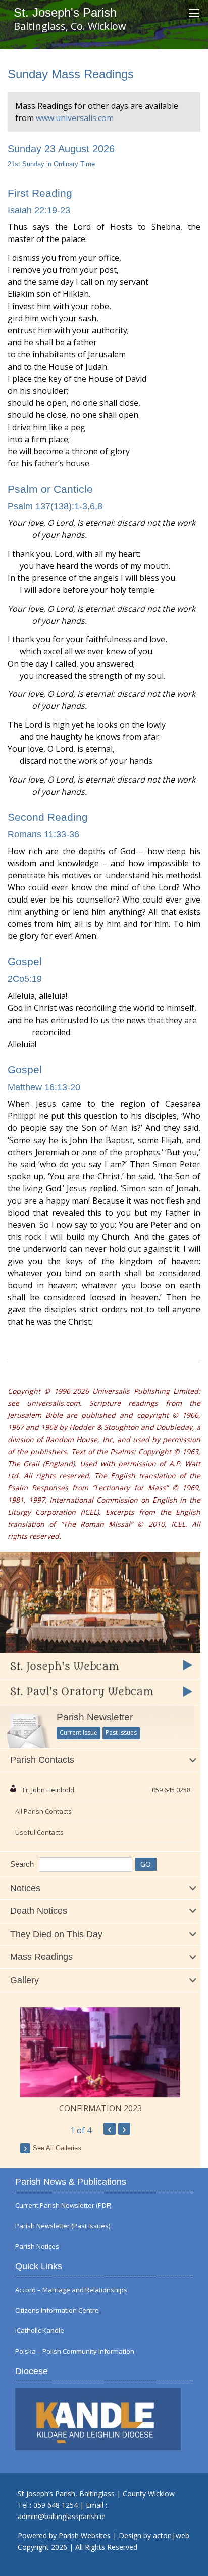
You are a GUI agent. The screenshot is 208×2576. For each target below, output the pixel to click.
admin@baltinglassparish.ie (62, 2516)
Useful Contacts (39, 1832)
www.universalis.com (75, 118)
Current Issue (79, 1733)
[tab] (100, 1760)
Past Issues (121, 1733)
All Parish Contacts (43, 1811)
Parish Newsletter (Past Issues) (63, 2226)
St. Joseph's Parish (65, 12)
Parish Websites (85, 2535)
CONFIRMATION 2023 (100, 2108)
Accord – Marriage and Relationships (71, 2290)
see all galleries (57, 2148)
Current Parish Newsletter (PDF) (63, 2206)
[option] (100, 2061)
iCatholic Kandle (40, 2331)
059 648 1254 (56, 2505)
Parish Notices (37, 2246)
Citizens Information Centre (57, 2311)
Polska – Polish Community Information (75, 2351)
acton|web (171, 2535)
